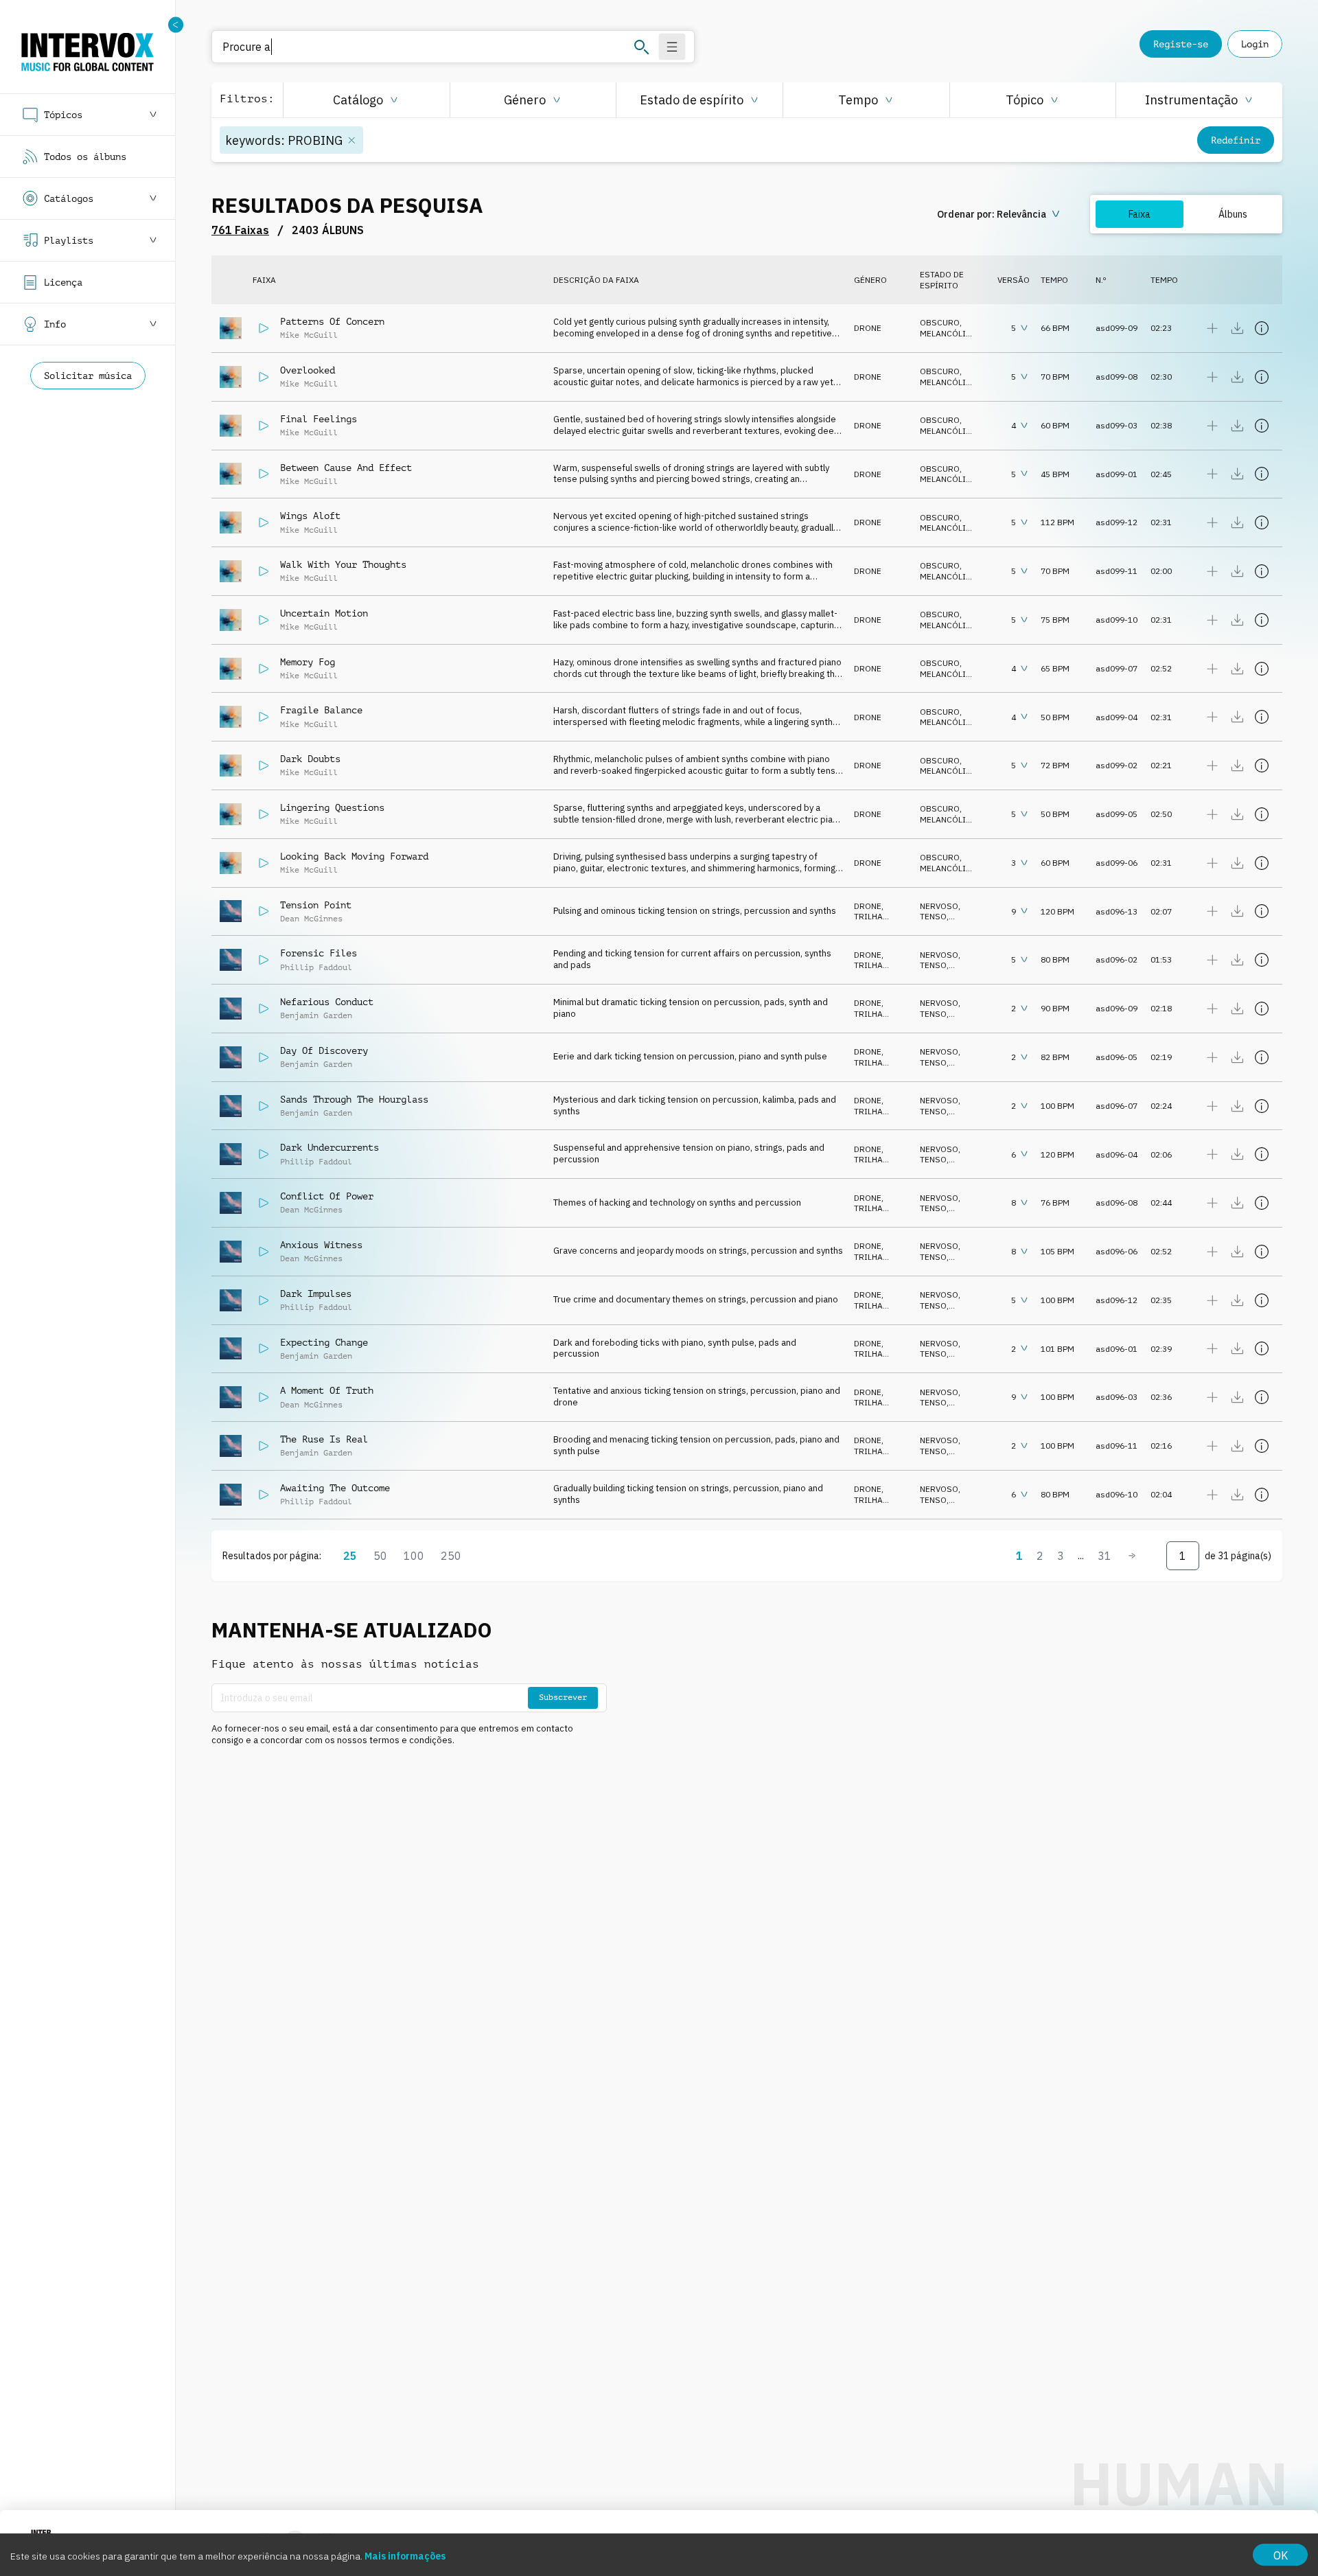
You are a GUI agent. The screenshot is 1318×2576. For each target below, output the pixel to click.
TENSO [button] (933, 916)
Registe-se (1181, 44)
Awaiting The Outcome (335, 1488)
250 (451, 1556)
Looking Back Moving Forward (354, 856)
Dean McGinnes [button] (311, 919)
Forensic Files (319, 953)
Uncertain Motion (324, 613)
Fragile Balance (321, 710)
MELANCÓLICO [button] (949, 333)
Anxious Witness (321, 1245)
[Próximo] (1132, 1556)
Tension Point (316, 905)
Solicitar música (88, 376)
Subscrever (563, 1697)
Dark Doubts (310, 759)
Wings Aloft (310, 516)
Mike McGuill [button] (309, 335)
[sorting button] (1000, 214)
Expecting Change (324, 1342)
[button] (366, 100)
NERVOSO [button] (939, 906)
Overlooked (308, 370)
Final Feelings (319, 419)
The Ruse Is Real (324, 1439)
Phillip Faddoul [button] (316, 967)
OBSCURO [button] (940, 322)
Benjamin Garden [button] (316, 1015)
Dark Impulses (316, 1293)
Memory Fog (308, 662)
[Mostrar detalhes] (1262, 328)
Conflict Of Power (327, 1196)
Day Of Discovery (324, 1050)
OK (1281, 2555)
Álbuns (1233, 214)
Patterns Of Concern (332, 321)
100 (414, 1556)
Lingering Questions (332, 807)
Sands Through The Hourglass (354, 1099)
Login (1255, 44)
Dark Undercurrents (329, 1147)
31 (1105, 1556)
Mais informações (405, 2556)
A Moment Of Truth (327, 1390)
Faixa (1140, 214)
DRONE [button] (868, 328)
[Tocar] (264, 328)
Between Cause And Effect (346, 468)
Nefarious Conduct (327, 1002)
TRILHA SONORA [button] (871, 922)
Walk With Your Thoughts (343, 564)
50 (380, 1556)
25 (350, 1556)
